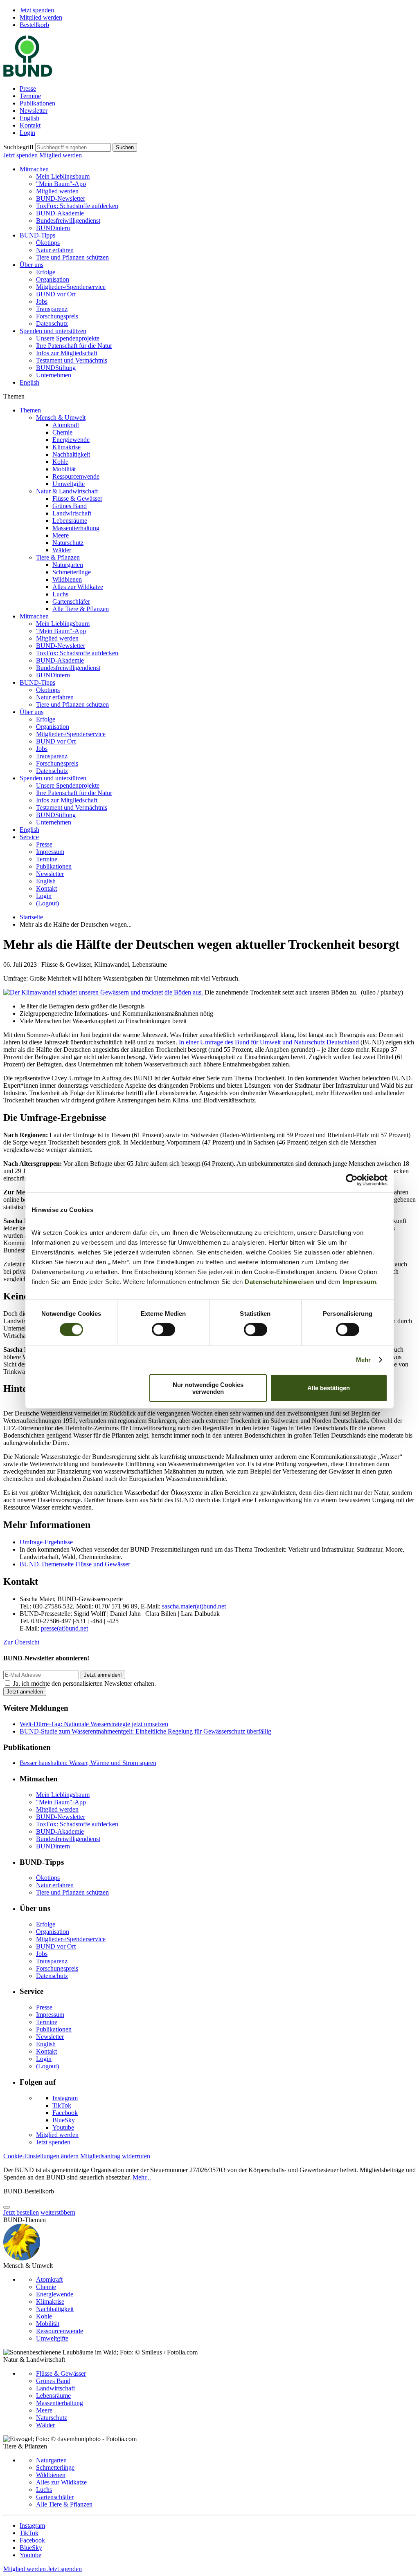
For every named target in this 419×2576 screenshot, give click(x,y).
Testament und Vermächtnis (72, 360)
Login (27, 133)
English (29, 118)
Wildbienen (67, 579)
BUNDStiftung (56, 368)
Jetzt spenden (37, 10)
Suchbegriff (18, 147)
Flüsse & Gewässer (77, 498)
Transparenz (52, 309)
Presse (28, 88)
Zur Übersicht (21, 1642)
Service (29, 837)
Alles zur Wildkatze (78, 587)
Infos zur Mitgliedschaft (67, 353)
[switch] (163, 1330)
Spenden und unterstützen (53, 331)
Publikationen (37, 103)
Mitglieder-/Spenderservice (71, 287)
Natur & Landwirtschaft (67, 491)
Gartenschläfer (71, 601)
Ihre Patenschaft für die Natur (74, 346)
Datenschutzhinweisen (279, 1281)
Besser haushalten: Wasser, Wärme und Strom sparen (88, 1763)
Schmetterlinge (72, 572)
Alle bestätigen (329, 1388)
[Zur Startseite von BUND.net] (28, 75)
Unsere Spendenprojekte (68, 338)
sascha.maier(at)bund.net (194, 1606)
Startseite (31, 917)
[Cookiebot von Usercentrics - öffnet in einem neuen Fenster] (352, 1180)
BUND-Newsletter (61, 198)
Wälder (62, 550)
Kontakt (30, 125)
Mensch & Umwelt (61, 418)
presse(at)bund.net (64, 1628)
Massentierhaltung (76, 528)
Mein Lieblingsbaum (63, 176)
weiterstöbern (58, 2212)
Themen (30, 410)
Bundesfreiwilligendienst (68, 221)
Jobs (42, 301)
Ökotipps (48, 243)
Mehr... (142, 2177)
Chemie (62, 432)
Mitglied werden (41, 17)
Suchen (125, 147)
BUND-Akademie (60, 213)
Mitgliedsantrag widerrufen (115, 2156)
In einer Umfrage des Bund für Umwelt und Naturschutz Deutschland (269, 1042)
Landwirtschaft (72, 513)
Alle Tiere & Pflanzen (81, 609)
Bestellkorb (34, 25)
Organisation (53, 279)
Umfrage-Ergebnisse (46, 1542)
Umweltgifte (69, 484)
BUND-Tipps (37, 235)
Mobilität (64, 469)
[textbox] (73, 147)
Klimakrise (66, 447)
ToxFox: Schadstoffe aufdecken (77, 206)
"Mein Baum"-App (61, 184)
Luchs (60, 594)
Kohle (60, 462)
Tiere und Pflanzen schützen (72, 257)
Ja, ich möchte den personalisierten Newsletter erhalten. (84, 1683)
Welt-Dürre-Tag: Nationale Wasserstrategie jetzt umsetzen (94, 1724)
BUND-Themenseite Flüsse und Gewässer (76, 1564)
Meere (61, 535)
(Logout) (47, 903)
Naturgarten (68, 565)
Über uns (32, 265)
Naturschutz (68, 543)
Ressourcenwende (76, 476)
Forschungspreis (57, 316)
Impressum (359, 1281)
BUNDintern (53, 228)
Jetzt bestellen (21, 2212)
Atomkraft (66, 425)
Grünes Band (70, 506)
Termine (30, 96)
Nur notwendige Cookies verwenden (208, 1388)
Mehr (363, 1360)
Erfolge (46, 272)
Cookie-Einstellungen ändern (41, 2156)
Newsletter (34, 111)
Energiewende (71, 440)
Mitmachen (34, 169)
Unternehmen (54, 375)
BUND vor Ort (56, 294)
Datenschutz (52, 324)
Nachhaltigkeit (71, 454)
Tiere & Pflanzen (58, 557)
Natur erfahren (55, 250)
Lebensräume (70, 521)
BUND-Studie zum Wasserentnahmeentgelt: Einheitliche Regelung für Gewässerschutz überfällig (145, 1731)
